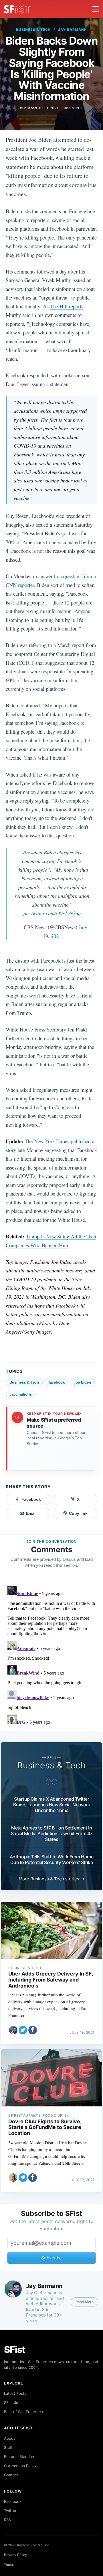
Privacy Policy (16, 2555)
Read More (85, 2302)
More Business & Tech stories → (51, 1879)
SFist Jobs (13, 2403)
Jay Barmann (73, 30)
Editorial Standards (21, 2457)
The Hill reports (67, 306)
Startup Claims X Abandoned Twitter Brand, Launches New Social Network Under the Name (52, 1805)
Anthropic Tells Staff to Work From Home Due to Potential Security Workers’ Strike (52, 1859)
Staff (8, 2447)
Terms (9, 2564)
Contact (11, 2475)
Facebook (13, 2501)
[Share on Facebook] (33, 2030)
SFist (15, 2349)
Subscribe (51, 2258)
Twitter (10, 2511)
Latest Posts (15, 2393)
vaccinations (21, 1394)
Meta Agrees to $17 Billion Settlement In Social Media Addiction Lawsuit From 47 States (52, 1833)
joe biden (83, 1382)
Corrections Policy (20, 2466)
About (9, 2438)
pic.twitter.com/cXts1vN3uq (52, 913)
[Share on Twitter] (23, 2030)
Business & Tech (33, 30)
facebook (57, 1382)
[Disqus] (51, 1655)
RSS (7, 2520)
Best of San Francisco (23, 2412)
